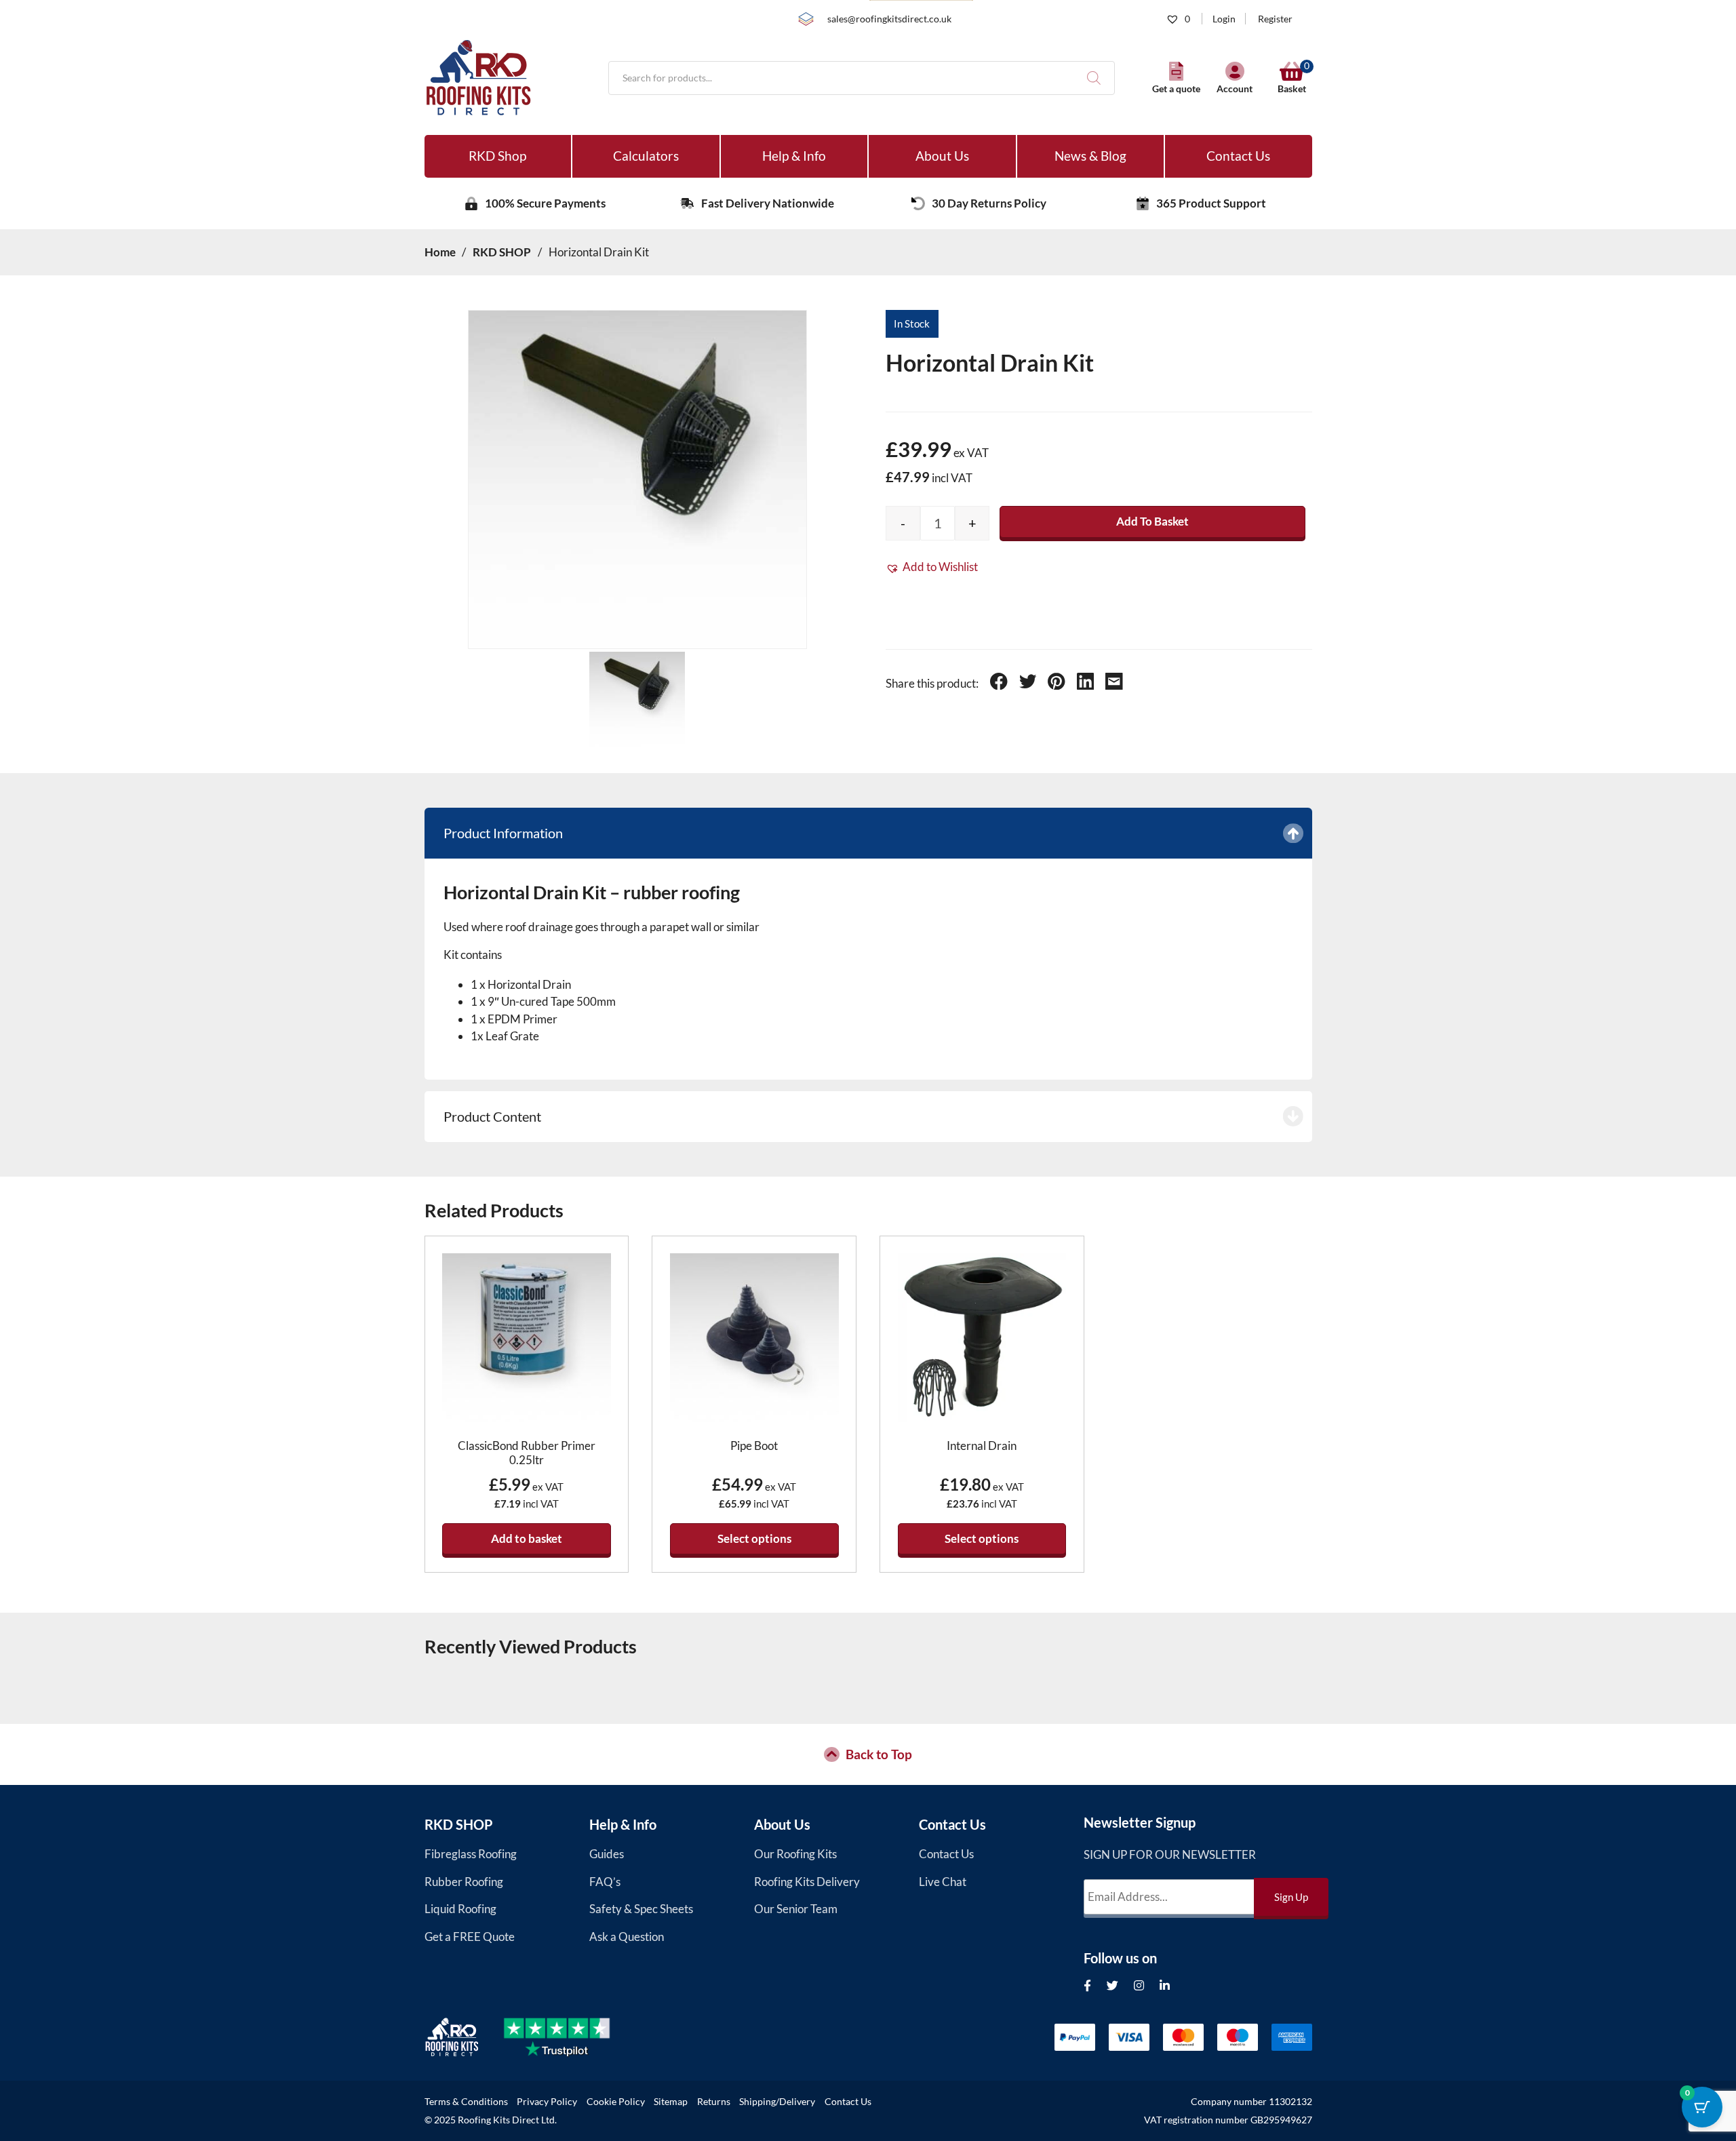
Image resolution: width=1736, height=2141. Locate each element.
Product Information (503, 833)
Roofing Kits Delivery (807, 1882)
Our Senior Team (796, 1909)
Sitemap (671, 2102)
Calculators (646, 156)
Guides (607, 1854)
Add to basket (1152, 521)
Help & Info (794, 156)
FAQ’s (605, 1882)
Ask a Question (627, 1937)
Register (1275, 19)
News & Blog (1090, 156)
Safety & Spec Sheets (641, 1909)
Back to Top (879, 1754)
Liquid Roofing (460, 1909)
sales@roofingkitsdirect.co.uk (889, 19)
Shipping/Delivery (777, 2102)
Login (1224, 19)
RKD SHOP (459, 1824)
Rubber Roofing (464, 1882)
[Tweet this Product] (1028, 684)
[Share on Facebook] (999, 684)
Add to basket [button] (527, 1538)
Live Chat (943, 1882)
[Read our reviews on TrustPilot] (569, 2037)
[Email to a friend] (1114, 684)
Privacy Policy (547, 2102)
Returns (714, 2102)
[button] (932, 567)
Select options (754, 1538)
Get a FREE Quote (470, 1937)
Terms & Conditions (466, 2102)
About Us (942, 156)
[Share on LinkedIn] (1086, 684)
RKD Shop (497, 156)
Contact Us (1238, 156)
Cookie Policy (616, 2102)
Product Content (492, 1116)
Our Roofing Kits (795, 1854)
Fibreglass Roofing (471, 1854)
